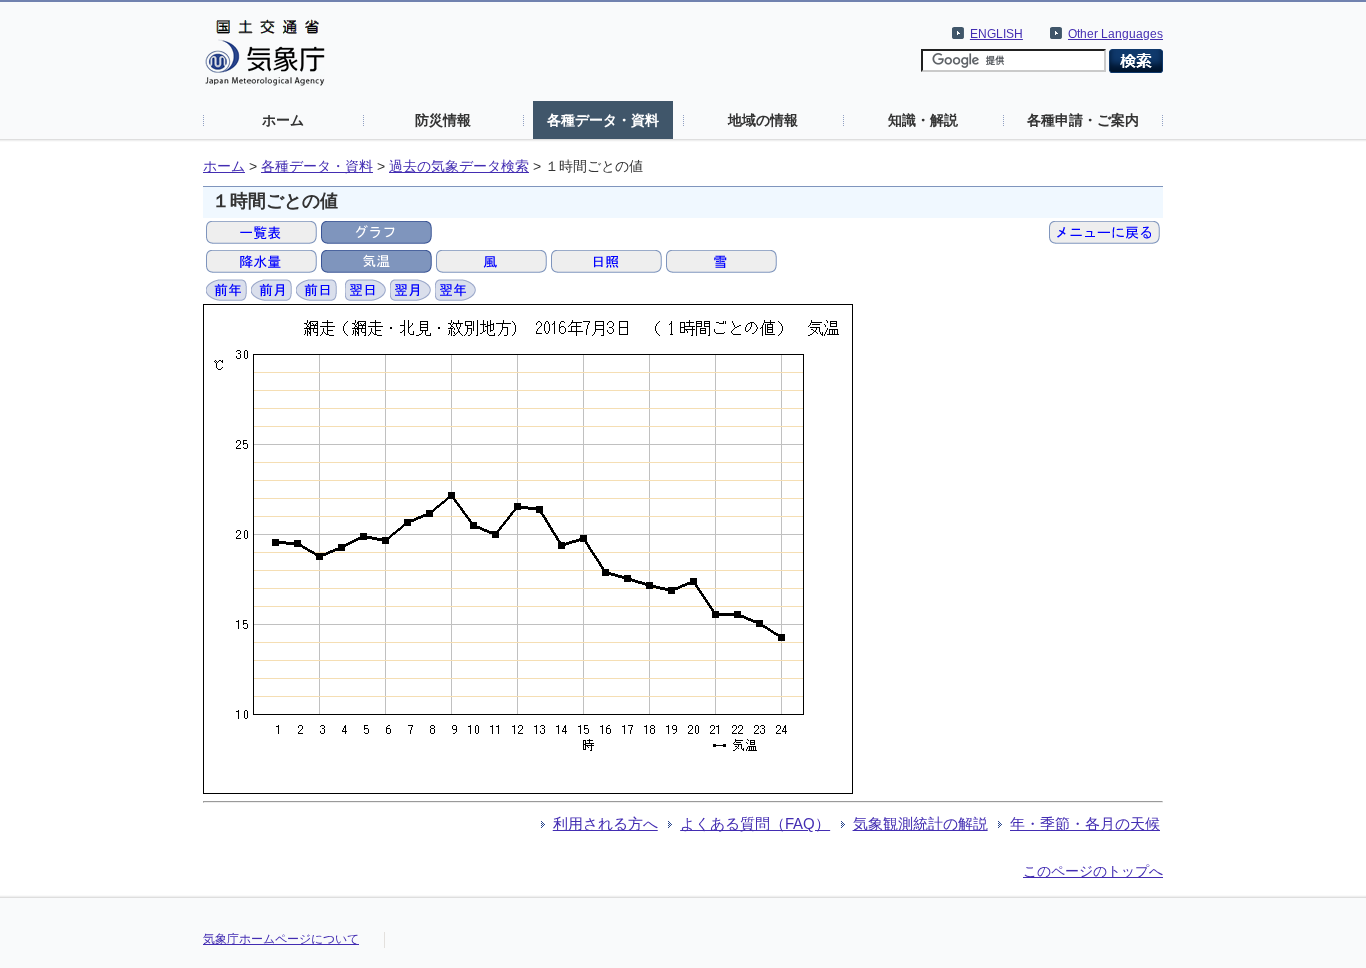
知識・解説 (923, 120)
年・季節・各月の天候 (1085, 823)
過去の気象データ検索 (459, 166)
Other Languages (1115, 34)
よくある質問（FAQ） (755, 823)
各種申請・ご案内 (1083, 120)
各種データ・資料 (603, 120)
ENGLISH (996, 34)
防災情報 (443, 120)
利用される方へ (605, 823)
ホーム (283, 120)
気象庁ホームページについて (281, 939)
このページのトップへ (1093, 871)
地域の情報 (763, 120)
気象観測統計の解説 (920, 823)
